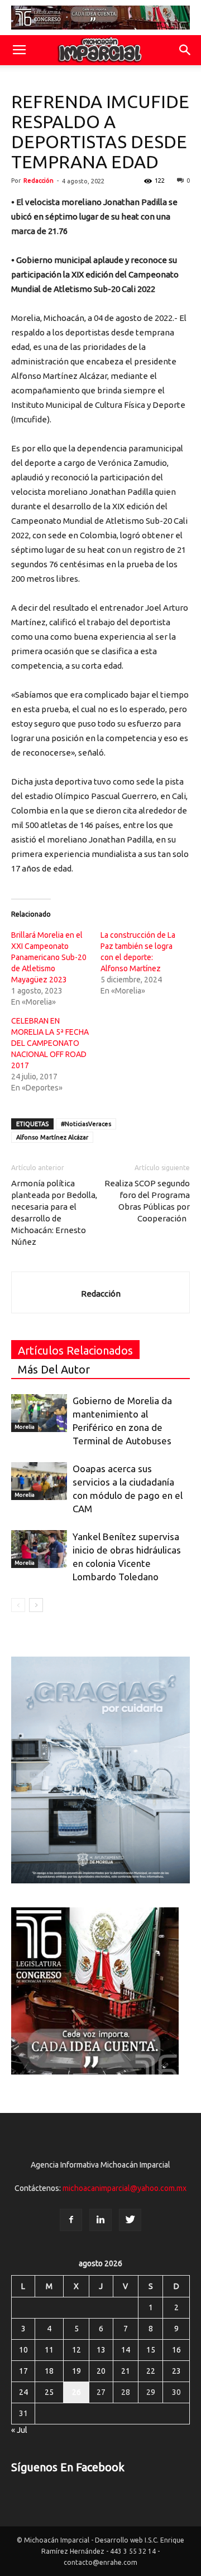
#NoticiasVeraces (86, 1124)
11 (49, 2350)
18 (49, 2371)
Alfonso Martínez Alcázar (52, 1137)
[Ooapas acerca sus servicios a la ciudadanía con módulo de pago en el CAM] (39, 1481)
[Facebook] (71, 2220)
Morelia (25, 1427)
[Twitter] (130, 2220)
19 (76, 2371)
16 (176, 2350)
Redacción (39, 181)
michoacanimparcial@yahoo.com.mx (125, 2188)
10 (23, 2350)
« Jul (19, 2430)
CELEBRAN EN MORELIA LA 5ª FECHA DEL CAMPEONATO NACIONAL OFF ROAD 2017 (50, 1043)
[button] (185, 50)
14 (126, 2350)
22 (151, 2371)
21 (126, 2371)
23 (176, 2371)
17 (23, 2371)
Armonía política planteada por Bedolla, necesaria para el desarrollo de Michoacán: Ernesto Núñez (54, 1212)
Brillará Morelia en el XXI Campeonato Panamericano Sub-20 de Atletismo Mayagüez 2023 (49, 957)
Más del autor (54, 1369)
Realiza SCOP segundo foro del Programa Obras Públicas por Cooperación (147, 1201)
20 (101, 2371)
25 (49, 2392)
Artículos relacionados (75, 1350)
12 (76, 2350)
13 (101, 2350)
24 (23, 2392)
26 (76, 2392)
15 (151, 2350)
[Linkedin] (100, 2220)
